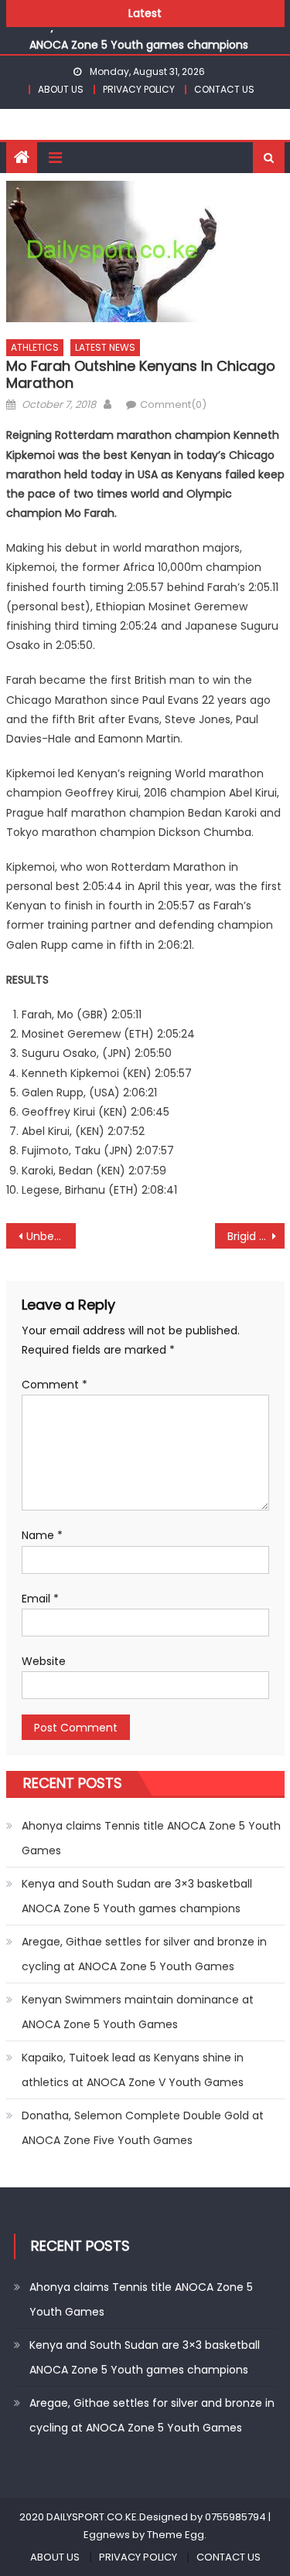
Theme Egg (176, 2535)
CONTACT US (224, 89)
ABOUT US (61, 89)
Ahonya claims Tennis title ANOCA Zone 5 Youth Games (151, 1838)
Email (40, 1599)
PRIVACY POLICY (139, 89)
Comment (55, 1385)
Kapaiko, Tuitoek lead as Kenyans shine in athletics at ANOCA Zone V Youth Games (133, 2070)
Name (42, 1535)
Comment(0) (173, 404)
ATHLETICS (35, 347)
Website (44, 1661)
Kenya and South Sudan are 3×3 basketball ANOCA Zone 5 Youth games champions (137, 1896)
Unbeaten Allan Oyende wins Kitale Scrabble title (51, 1236)
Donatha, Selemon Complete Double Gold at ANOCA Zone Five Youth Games (143, 2128)
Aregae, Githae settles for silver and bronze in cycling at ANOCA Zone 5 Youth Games (144, 1954)
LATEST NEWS (105, 347)
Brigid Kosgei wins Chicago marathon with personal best (256, 1236)
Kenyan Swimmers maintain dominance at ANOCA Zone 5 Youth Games (138, 2012)
